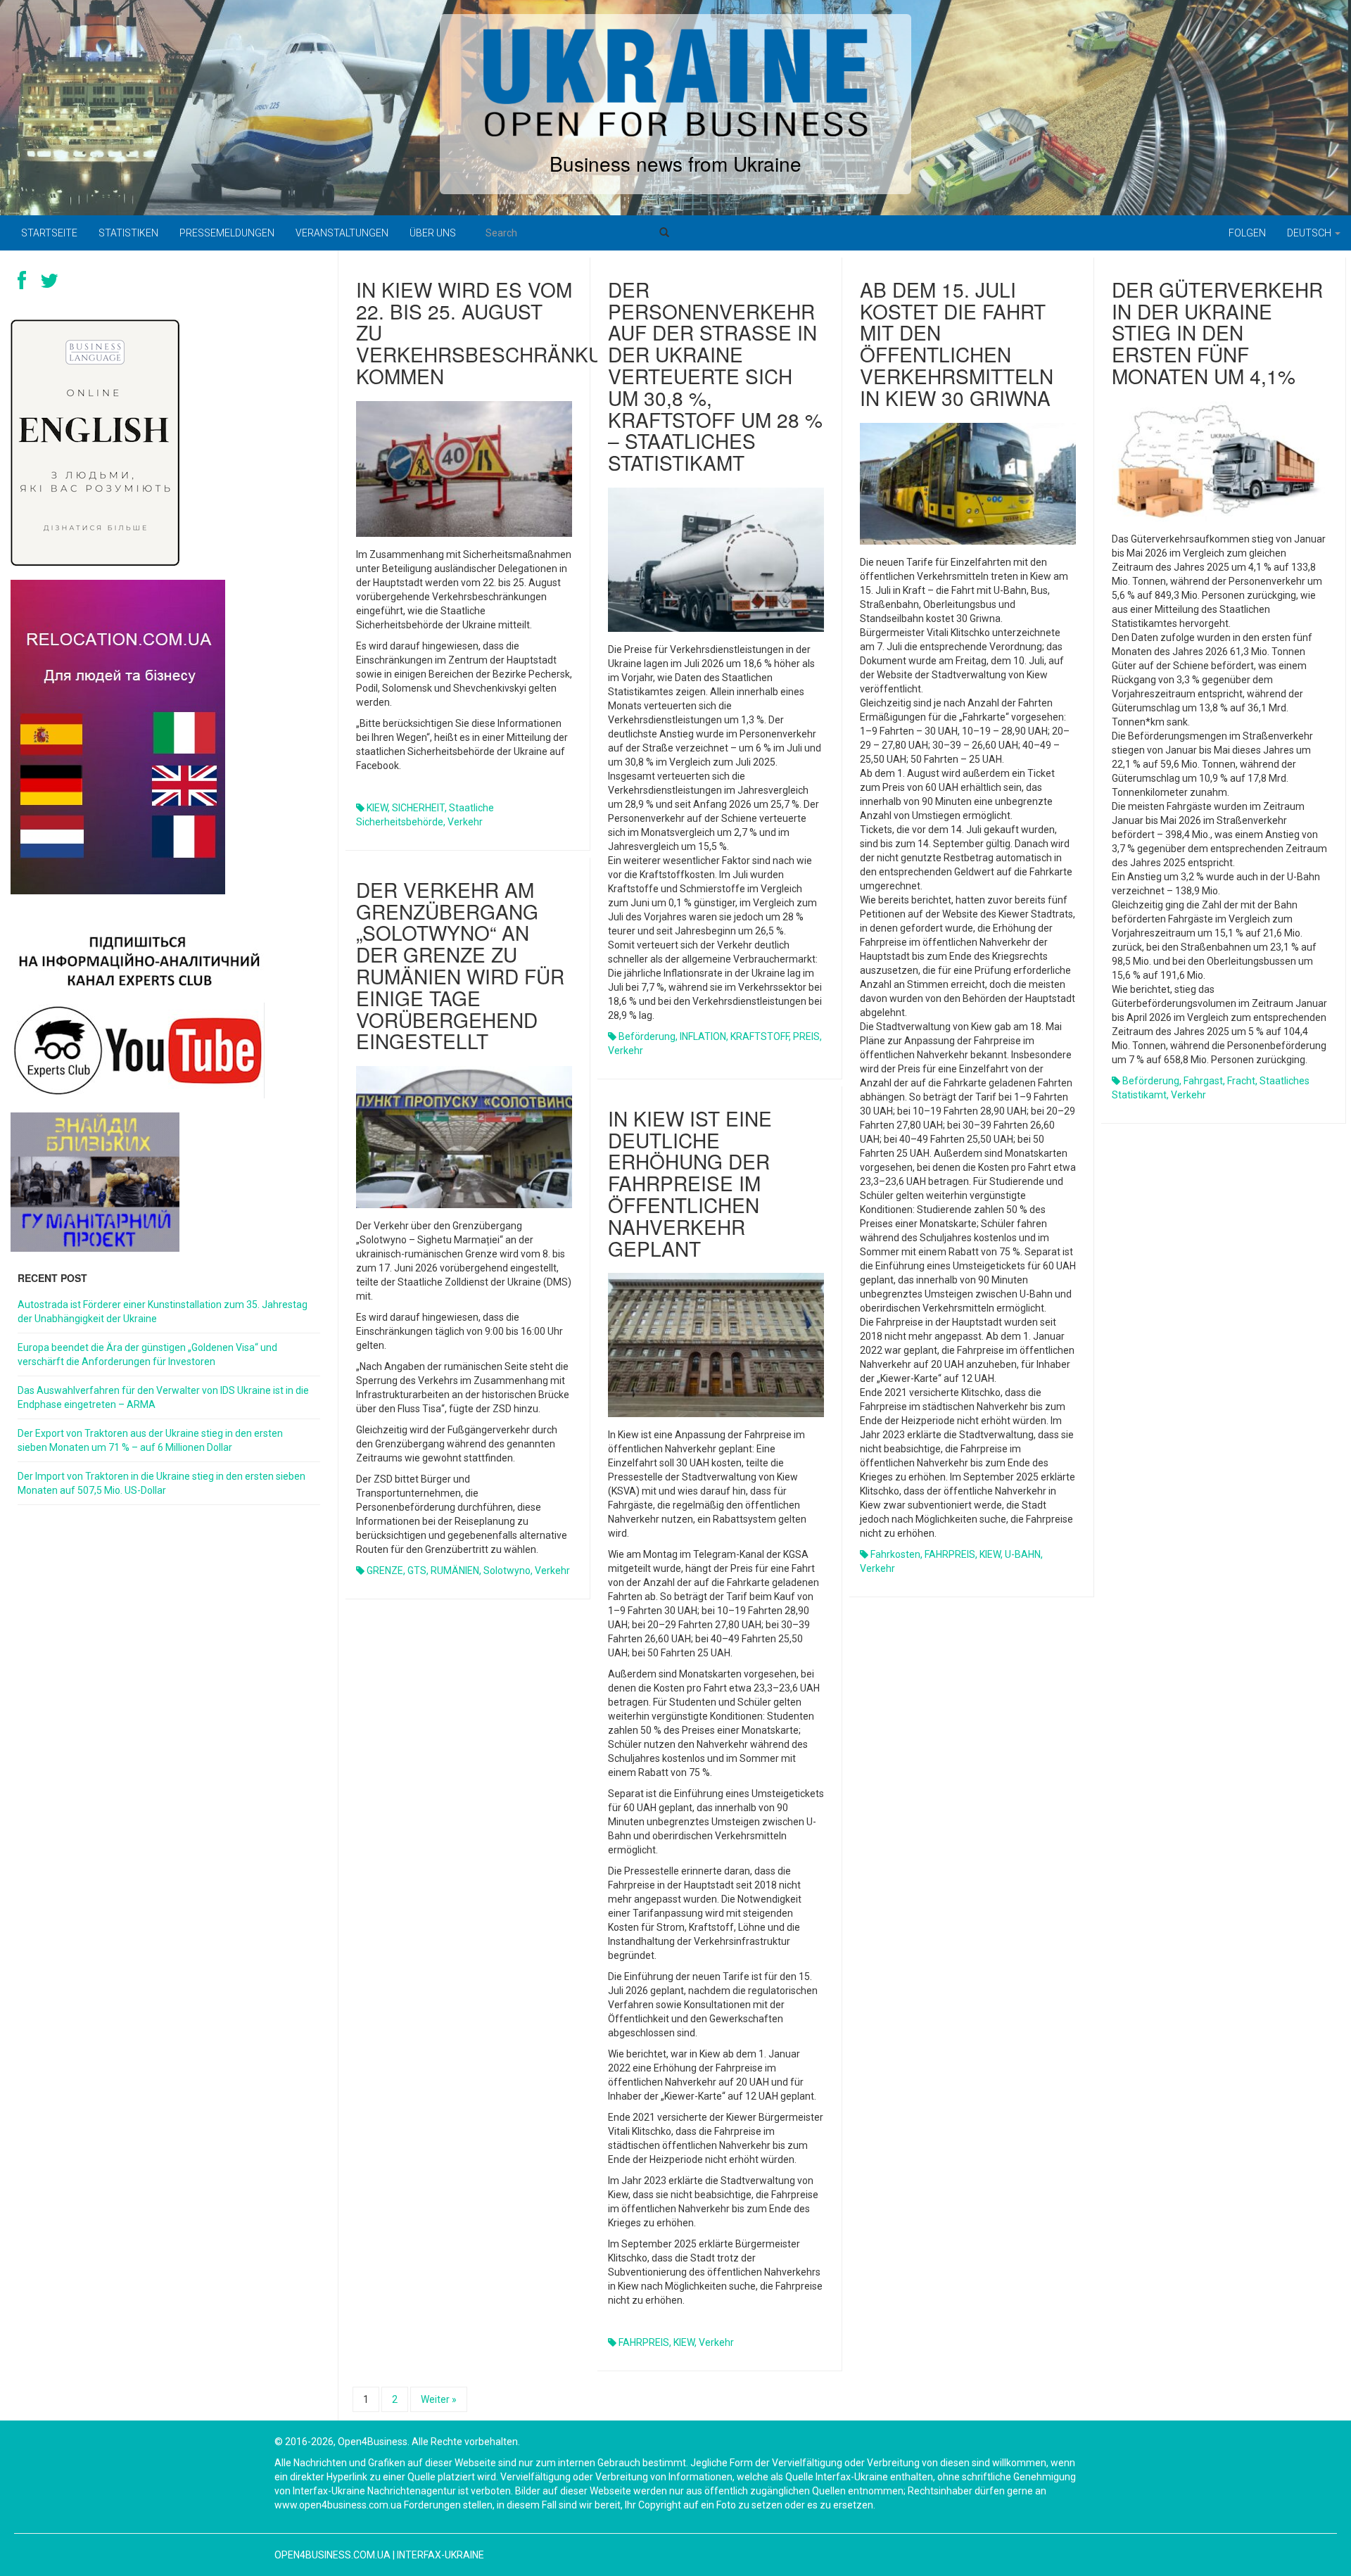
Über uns (433, 233)
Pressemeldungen (227, 233)
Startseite (49, 233)
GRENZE (385, 1571)
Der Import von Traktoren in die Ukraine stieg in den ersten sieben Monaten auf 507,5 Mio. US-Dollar (161, 1483)
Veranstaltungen (342, 233)
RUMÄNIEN (455, 1571)
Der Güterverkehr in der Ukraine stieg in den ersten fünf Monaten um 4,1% (1217, 332)
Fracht (1241, 1081)
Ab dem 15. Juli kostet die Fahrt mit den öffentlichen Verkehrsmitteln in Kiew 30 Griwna (957, 343)
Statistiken (128, 233)
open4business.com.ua (332, 2555)
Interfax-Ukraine (440, 2555)
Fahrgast (1203, 1081)
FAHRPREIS (950, 1554)
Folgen (1247, 233)
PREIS (806, 1036)
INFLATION (703, 1036)
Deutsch (1310, 233)
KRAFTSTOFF (760, 1036)
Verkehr (465, 822)
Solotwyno (507, 1571)
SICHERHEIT (418, 808)
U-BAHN (1023, 1554)
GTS (417, 1571)
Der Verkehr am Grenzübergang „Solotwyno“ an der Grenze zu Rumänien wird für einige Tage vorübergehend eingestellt (460, 965)
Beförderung (647, 1036)
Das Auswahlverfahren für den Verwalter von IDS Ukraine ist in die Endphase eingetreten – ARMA (163, 1397)
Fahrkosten (895, 1554)
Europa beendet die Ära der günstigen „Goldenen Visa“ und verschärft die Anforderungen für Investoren (147, 1354)
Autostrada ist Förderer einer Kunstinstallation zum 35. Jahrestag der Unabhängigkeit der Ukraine (163, 1312)
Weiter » (439, 2399)
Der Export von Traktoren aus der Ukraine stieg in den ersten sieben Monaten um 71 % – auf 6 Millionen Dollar (150, 1440)
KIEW (377, 808)
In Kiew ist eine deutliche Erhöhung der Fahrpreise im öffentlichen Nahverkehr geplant (690, 1183)
